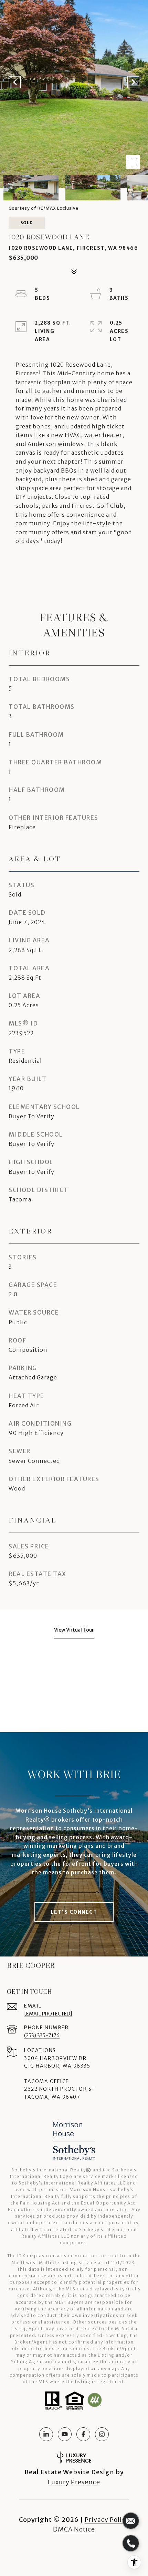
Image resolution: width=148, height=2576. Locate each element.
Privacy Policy (107, 2520)
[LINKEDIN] (46, 2434)
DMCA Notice (74, 2529)
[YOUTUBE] (65, 2434)
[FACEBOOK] (83, 2434)
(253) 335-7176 (42, 2035)
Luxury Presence (74, 2482)
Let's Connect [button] (74, 1912)
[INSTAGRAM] (102, 2434)
